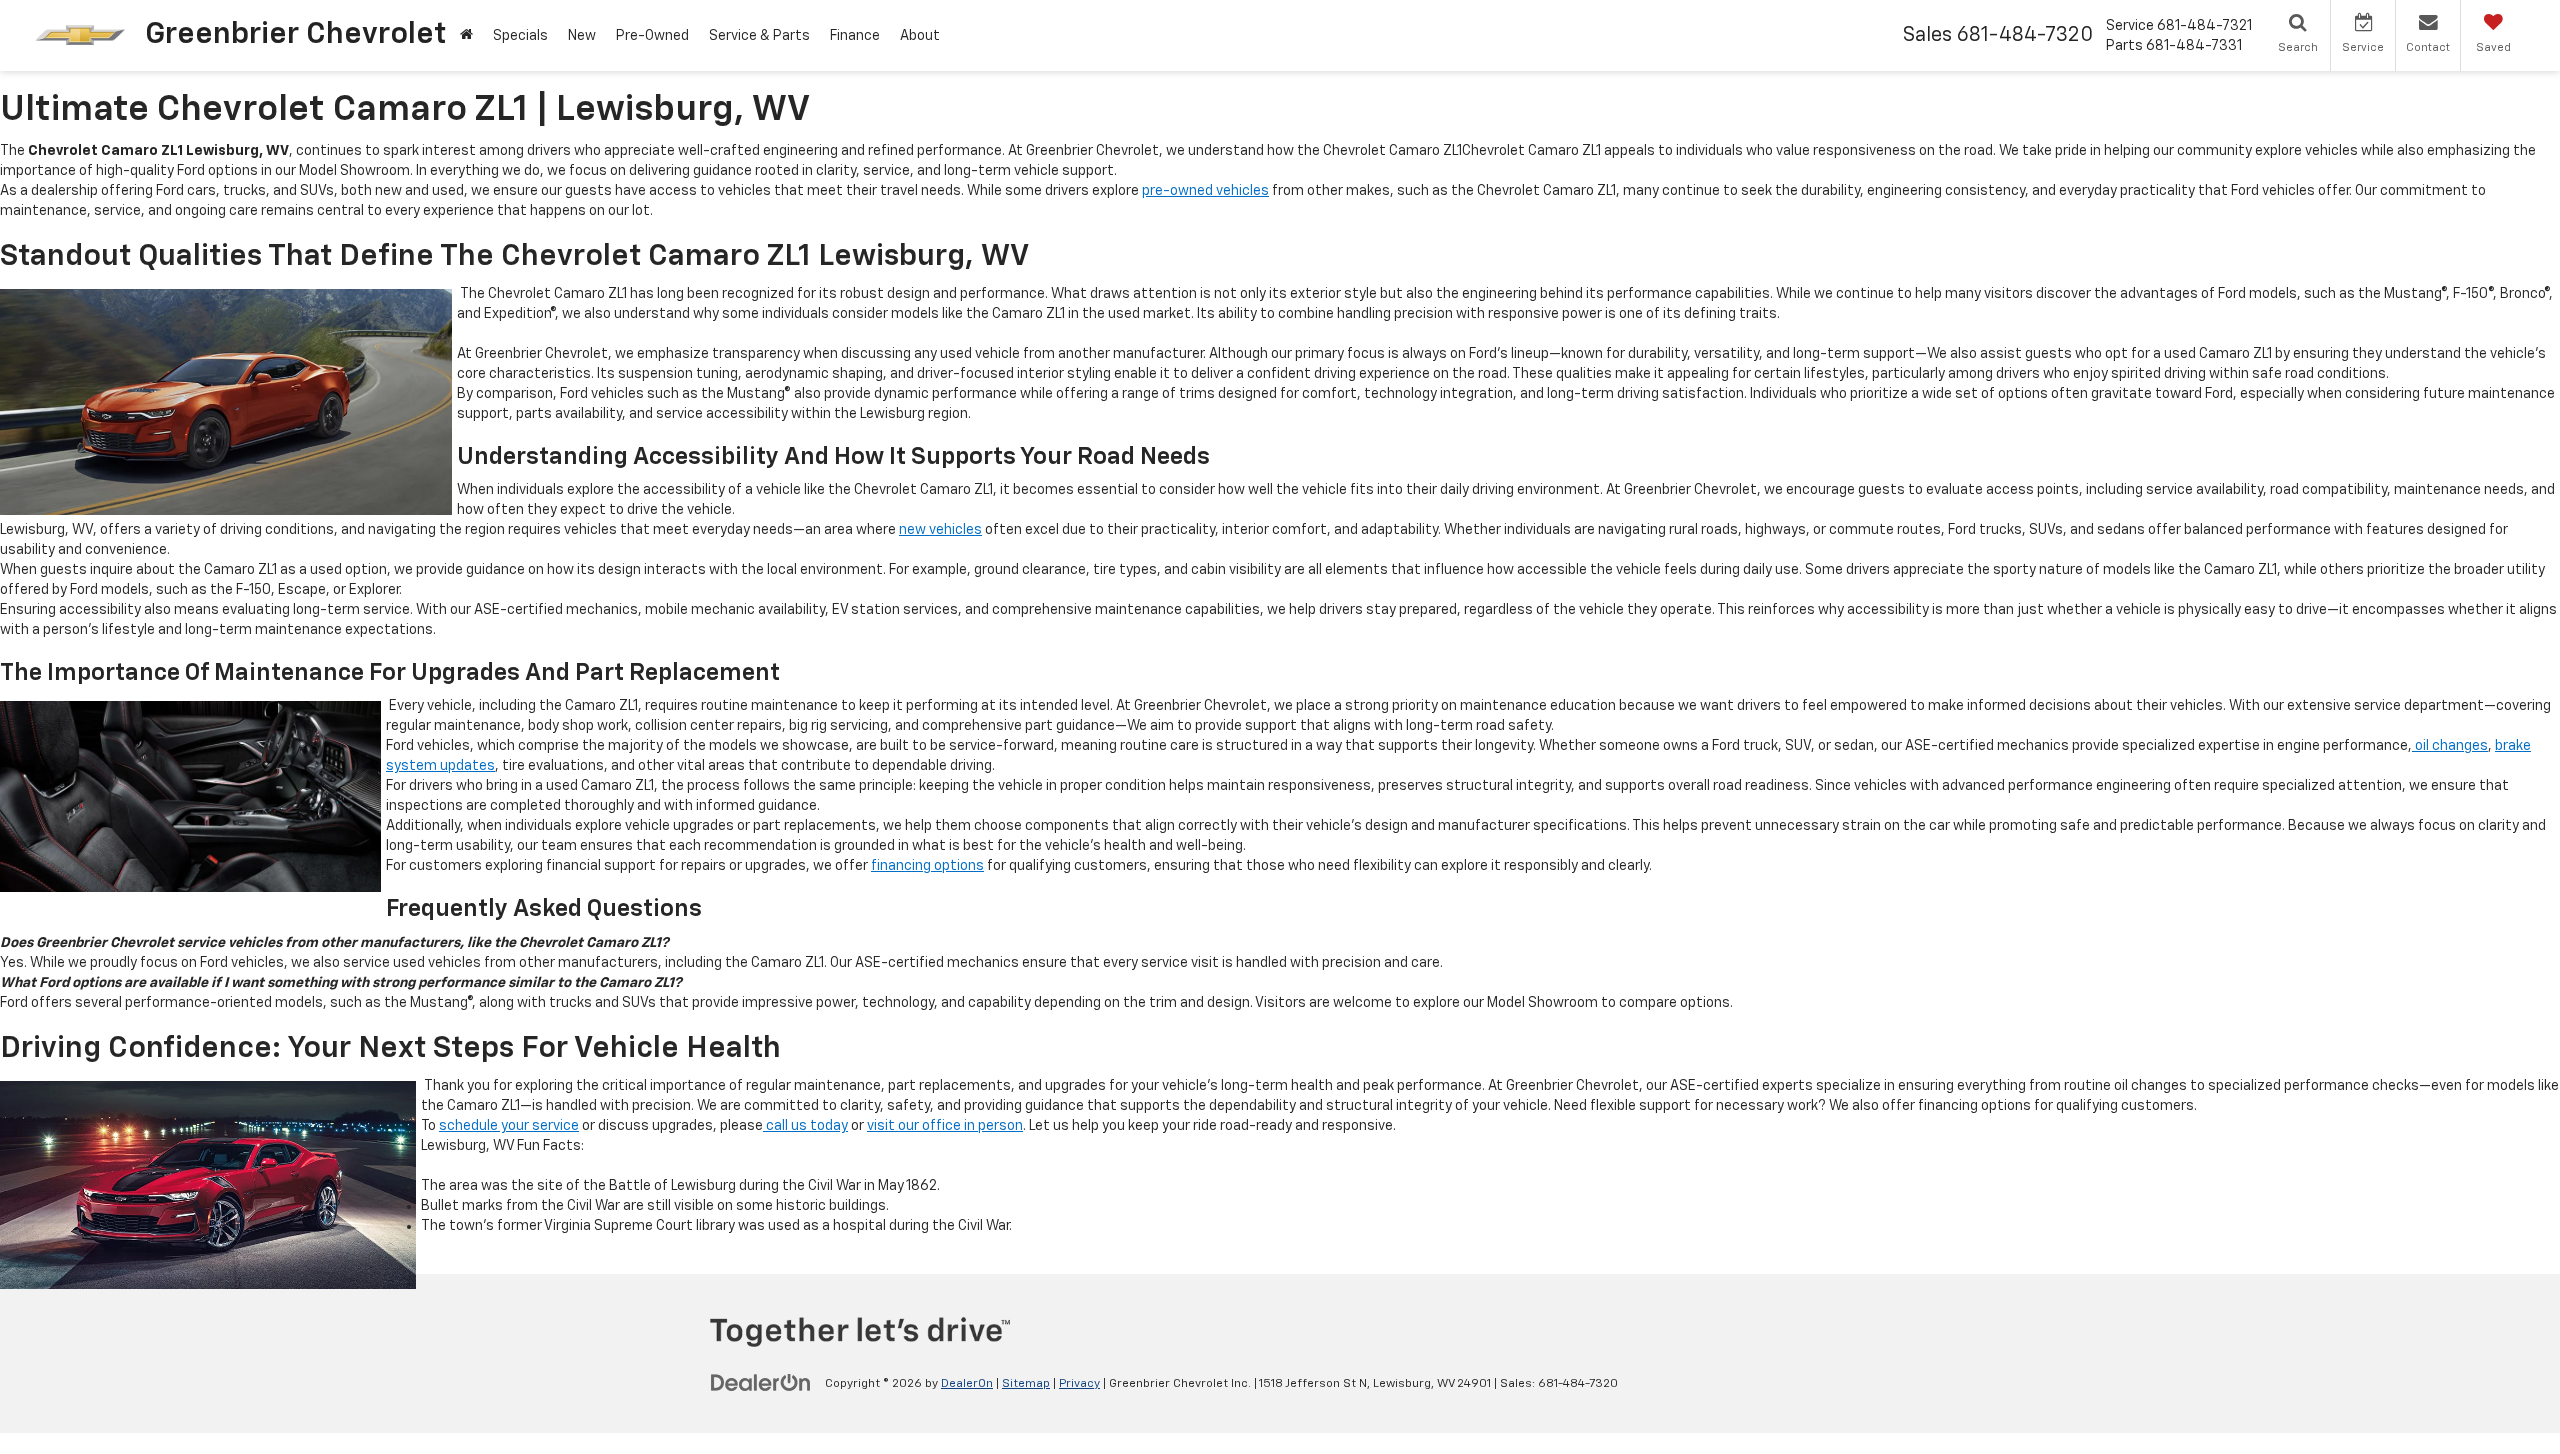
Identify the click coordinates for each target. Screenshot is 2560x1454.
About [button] (920, 36)
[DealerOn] (761, 1383)
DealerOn (967, 1384)
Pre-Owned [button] (652, 36)
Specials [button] (520, 36)
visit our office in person (945, 1126)
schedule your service (509, 1126)
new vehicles (940, 530)
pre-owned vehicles (1205, 191)
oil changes (2450, 746)
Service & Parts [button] (759, 36)
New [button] (582, 36)
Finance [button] (855, 36)
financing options (927, 866)
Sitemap (1026, 1384)
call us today (805, 1126)
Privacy (1079, 1384)
